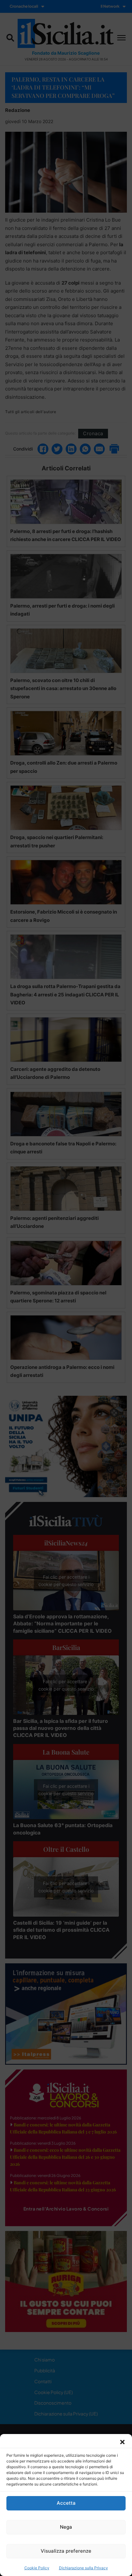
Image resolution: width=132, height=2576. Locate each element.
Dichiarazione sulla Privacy (83, 2568)
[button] (122, 2442)
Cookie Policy (37, 2568)
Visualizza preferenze (66, 2551)
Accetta (66, 2503)
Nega (66, 2527)
